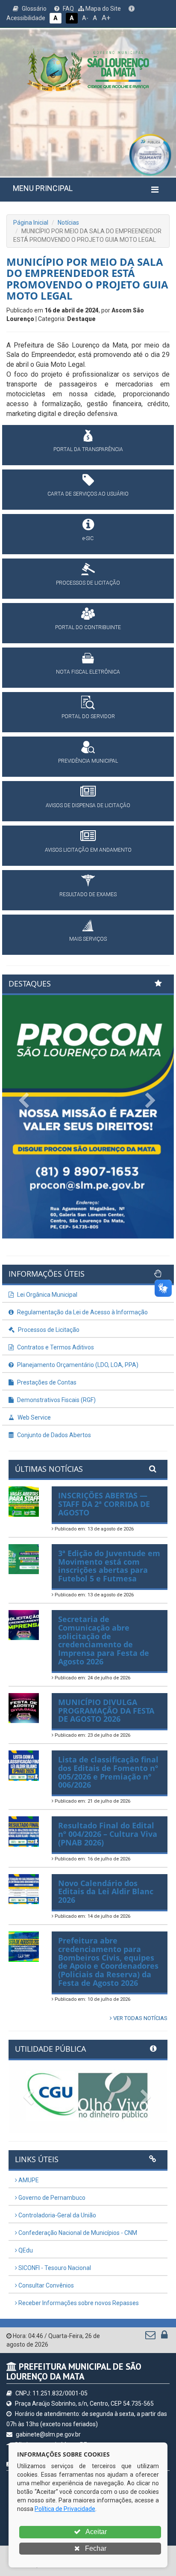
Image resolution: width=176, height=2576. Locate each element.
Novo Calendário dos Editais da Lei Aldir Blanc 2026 (106, 1892)
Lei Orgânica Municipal (47, 1295)
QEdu (25, 2250)
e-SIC (88, 538)
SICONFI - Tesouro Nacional (54, 2268)
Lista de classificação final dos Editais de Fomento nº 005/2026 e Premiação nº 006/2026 (108, 1772)
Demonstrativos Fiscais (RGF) (56, 1400)
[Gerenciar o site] (164, 2337)
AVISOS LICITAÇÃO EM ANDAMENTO (88, 850)
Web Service (34, 1417)
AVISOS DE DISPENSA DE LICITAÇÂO (88, 805)
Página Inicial (31, 223)
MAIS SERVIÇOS (88, 939)
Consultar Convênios (45, 2285)
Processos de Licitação (48, 1330)
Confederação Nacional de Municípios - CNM (77, 2233)
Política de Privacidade (65, 2509)
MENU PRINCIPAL (43, 188)
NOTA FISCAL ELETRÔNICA (88, 672)
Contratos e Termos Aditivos (55, 1347)
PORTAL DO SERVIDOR (88, 716)
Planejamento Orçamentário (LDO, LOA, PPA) (77, 1365)
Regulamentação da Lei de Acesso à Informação (82, 1312)
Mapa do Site (103, 9)
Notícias (68, 223)
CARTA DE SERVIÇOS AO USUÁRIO (88, 494)
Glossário (34, 9)
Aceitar (95, 2532)
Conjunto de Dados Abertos (53, 1435)
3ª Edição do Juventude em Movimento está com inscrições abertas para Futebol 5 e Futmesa (109, 1566)
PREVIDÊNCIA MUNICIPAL (88, 761)
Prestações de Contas (46, 1382)
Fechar (95, 2548)
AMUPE (28, 2180)
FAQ (68, 9)
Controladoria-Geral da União (57, 2215)
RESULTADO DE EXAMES (88, 894)
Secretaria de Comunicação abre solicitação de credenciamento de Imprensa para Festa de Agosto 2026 (104, 1640)
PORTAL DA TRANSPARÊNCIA (88, 449)
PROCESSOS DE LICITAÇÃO (88, 583)
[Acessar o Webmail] (151, 2337)
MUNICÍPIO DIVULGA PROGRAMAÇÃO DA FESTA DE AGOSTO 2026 (106, 1711)
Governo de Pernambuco (51, 2198)
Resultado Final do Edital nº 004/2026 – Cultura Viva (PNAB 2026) (108, 1834)
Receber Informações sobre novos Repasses (78, 2303)
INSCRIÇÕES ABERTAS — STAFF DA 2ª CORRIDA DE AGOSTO (104, 1504)
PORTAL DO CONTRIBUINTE (88, 627)
